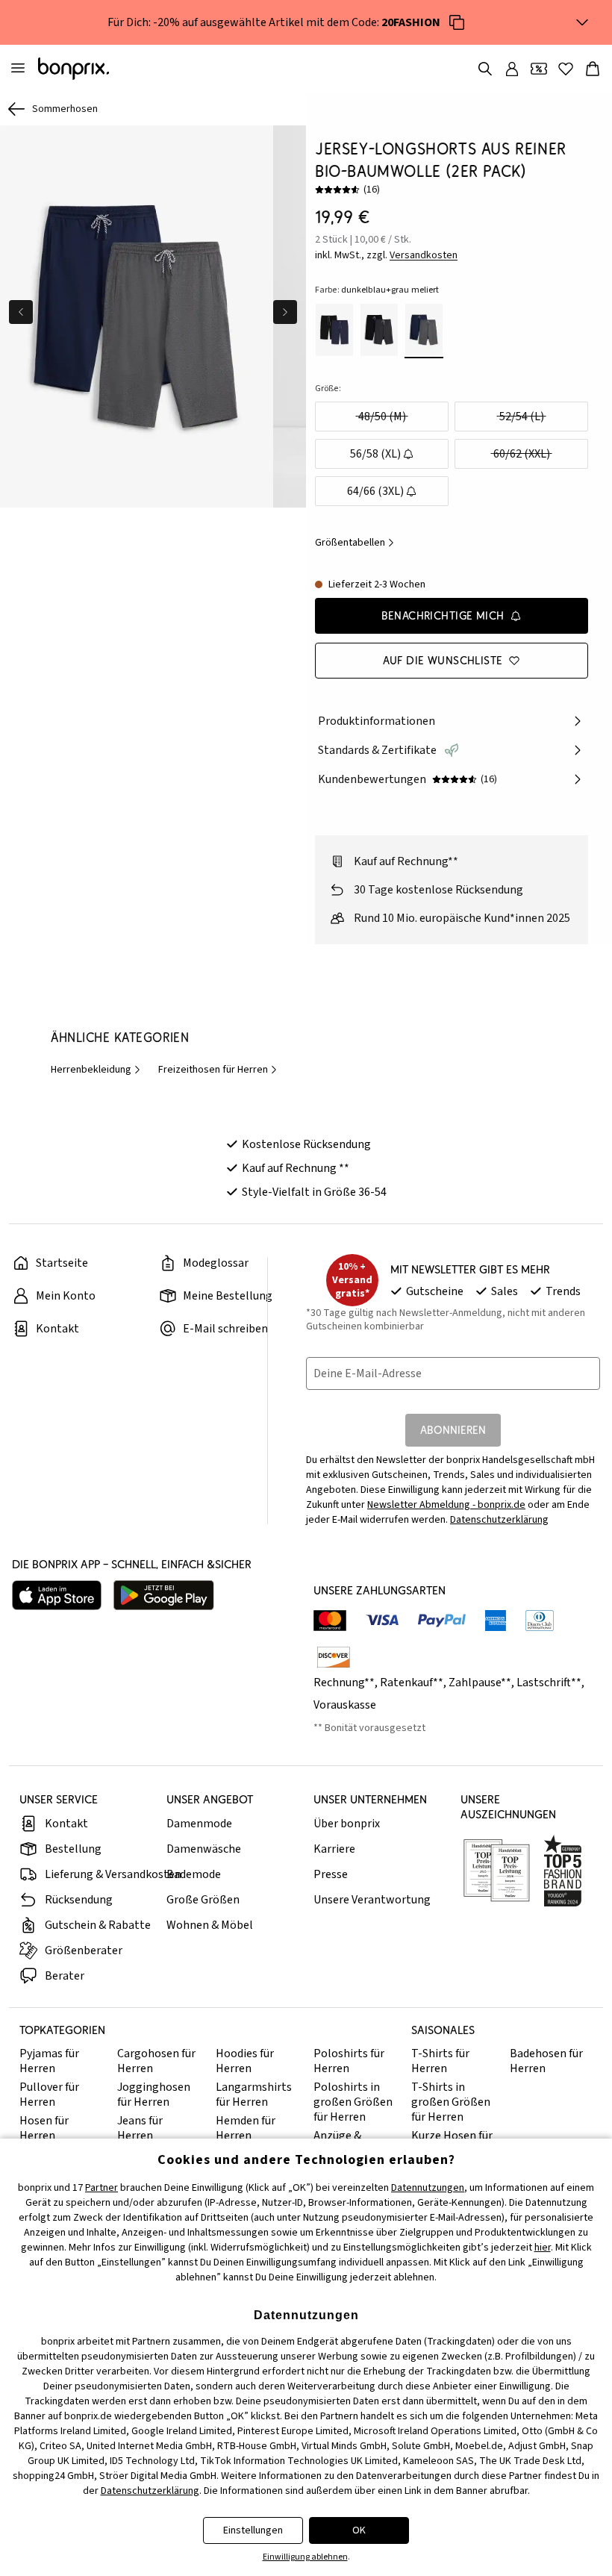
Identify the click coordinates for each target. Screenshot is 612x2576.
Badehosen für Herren (546, 2061)
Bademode (194, 1874)
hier (543, 2248)
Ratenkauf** (412, 1682)
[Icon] (457, 22)
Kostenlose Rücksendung (306, 1144)
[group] (137, 316)
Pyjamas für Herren (49, 2061)
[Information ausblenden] (582, 22)
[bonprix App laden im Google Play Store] (164, 1595)
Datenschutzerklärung (499, 1520)
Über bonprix (347, 1824)
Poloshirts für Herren (349, 2061)
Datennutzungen (428, 2188)
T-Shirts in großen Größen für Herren (451, 2102)
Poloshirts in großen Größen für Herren (353, 2102)
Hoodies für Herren (245, 2061)
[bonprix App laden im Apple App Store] (57, 1595)
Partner (102, 2188)
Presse (331, 1874)
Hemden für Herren (246, 2128)
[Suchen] (485, 69)
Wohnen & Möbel (210, 1925)
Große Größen (203, 1900)
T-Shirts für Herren (440, 2061)
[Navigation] (18, 69)
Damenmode (199, 1824)
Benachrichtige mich (443, 615)
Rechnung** (344, 1682)
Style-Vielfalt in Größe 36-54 (314, 1192)
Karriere (334, 1849)
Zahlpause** (480, 1682)
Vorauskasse (345, 1705)
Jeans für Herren (140, 2128)
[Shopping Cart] (593, 69)
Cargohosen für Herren (156, 2061)
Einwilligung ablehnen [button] (305, 2557)
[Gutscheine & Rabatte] (539, 69)
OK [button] (359, 2530)
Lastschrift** (549, 1682)
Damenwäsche (204, 1849)
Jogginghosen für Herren (154, 2095)
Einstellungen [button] (253, 2530)
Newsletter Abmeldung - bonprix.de (446, 1505)
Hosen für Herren (44, 2128)
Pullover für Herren (49, 2095)
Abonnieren (453, 1430)
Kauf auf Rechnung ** (296, 1168)
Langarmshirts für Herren (254, 2095)
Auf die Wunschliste (443, 660)
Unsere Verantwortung (372, 1900)
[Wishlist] (566, 69)
